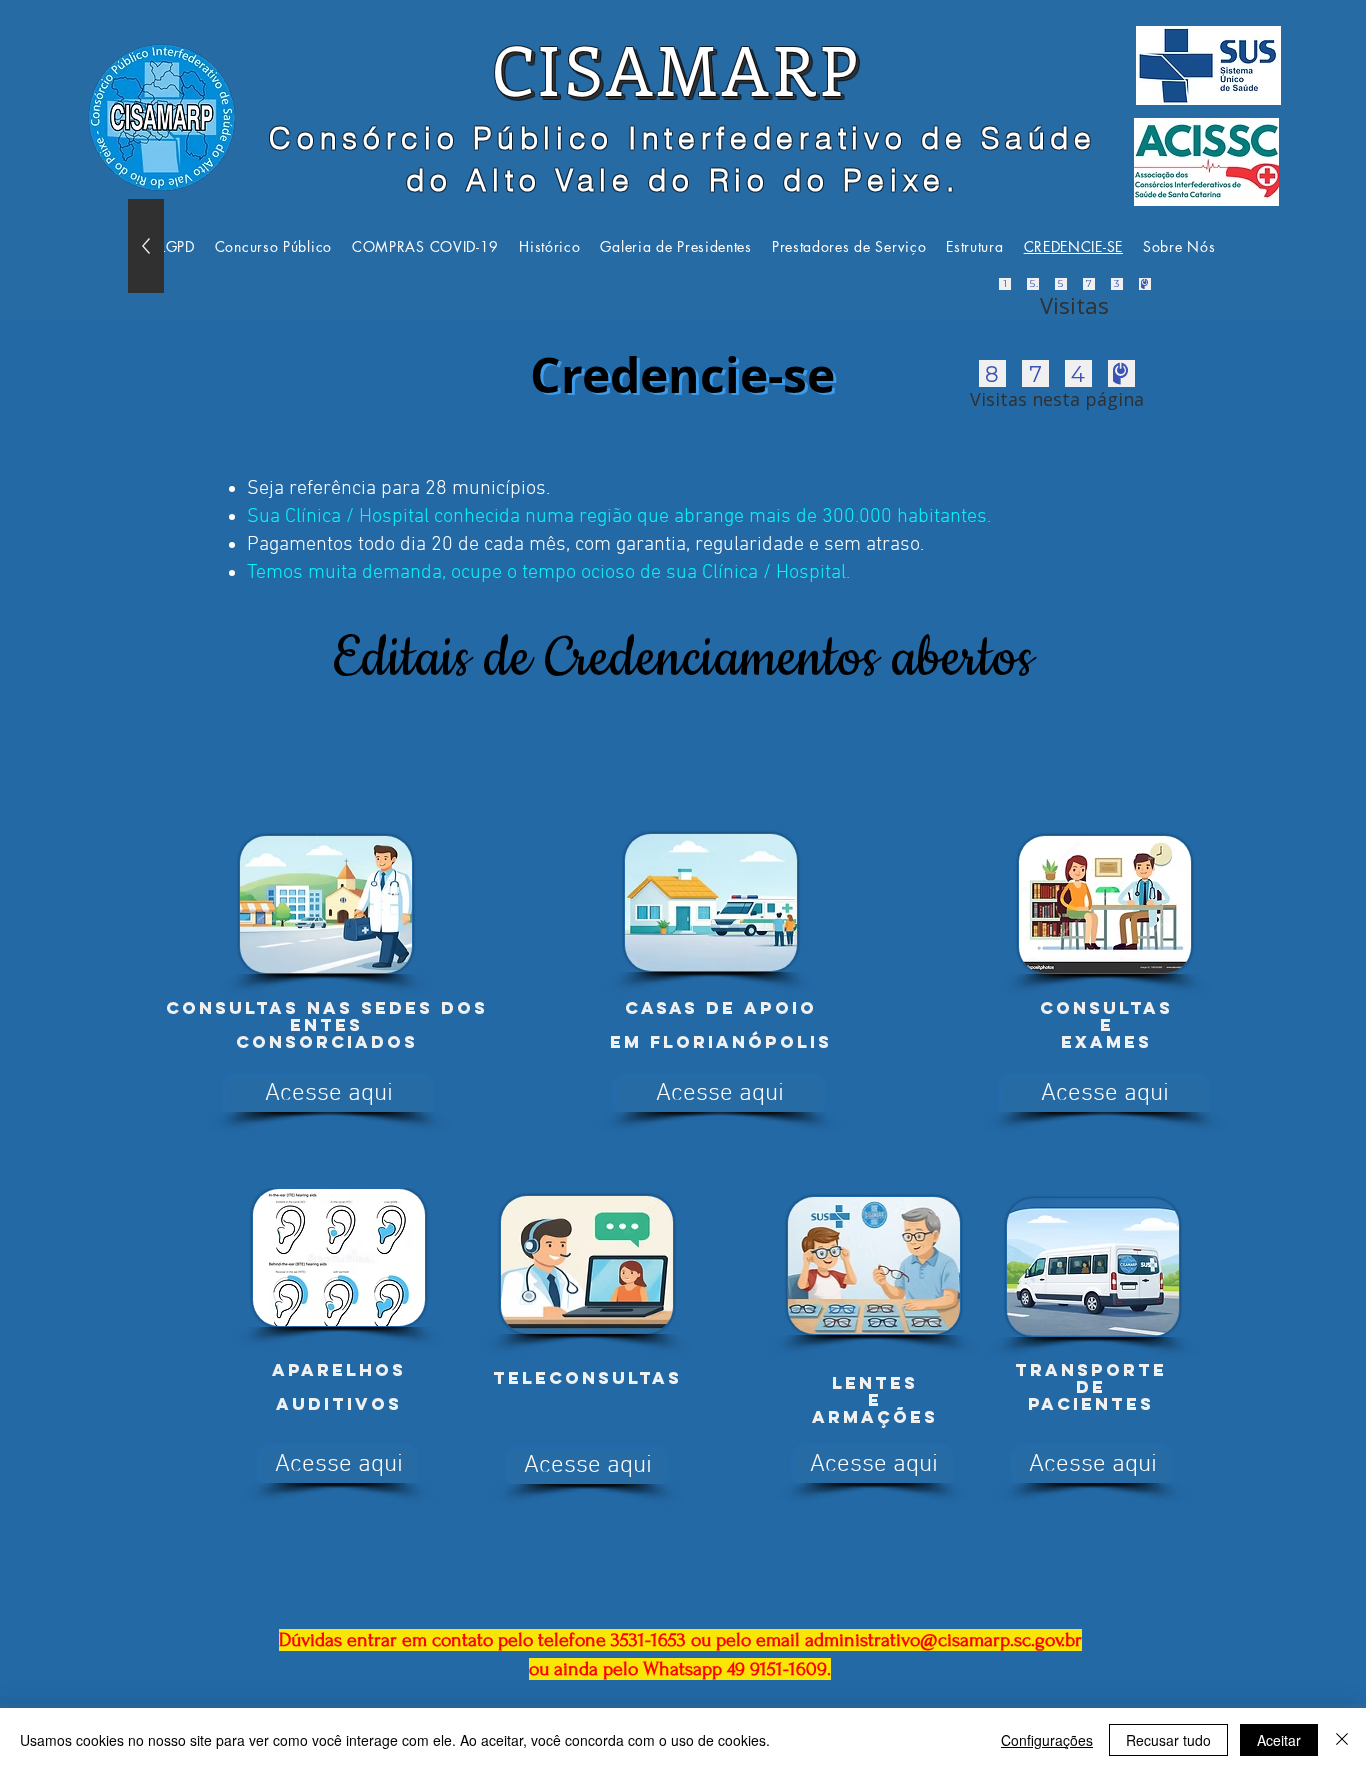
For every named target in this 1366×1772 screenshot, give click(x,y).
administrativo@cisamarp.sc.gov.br (943, 1640)
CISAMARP (676, 68)
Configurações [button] (1047, 1740)
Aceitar (1279, 1740)
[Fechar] (1342, 1740)
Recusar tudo (1168, 1740)
